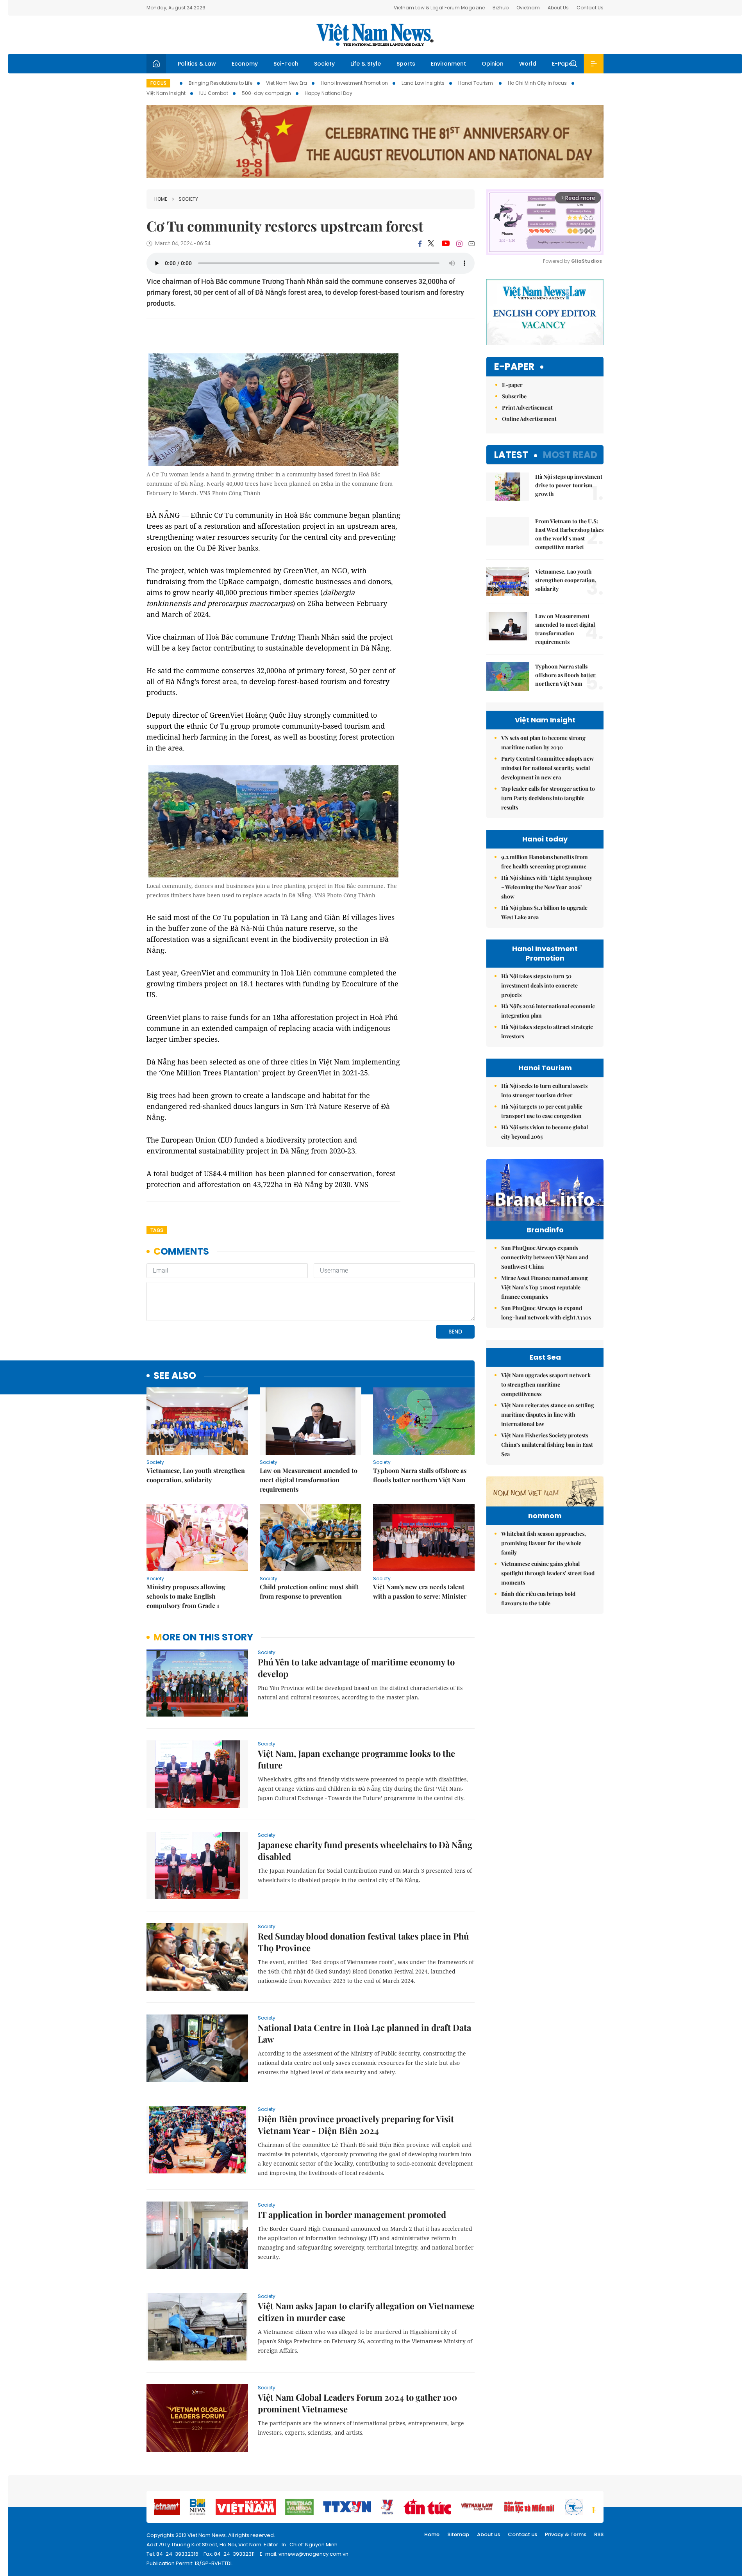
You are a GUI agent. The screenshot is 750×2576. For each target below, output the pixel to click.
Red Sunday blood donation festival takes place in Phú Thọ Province (363, 1942)
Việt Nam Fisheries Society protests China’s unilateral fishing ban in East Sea (547, 1445)
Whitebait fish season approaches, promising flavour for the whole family (544, 1543)
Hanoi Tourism (476, 83)
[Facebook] (420, 244)
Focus (158, 83)
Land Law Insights (423, 83)
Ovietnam (528, 8)
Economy (245, 64)
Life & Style (366, 64)
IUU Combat (214, 93)
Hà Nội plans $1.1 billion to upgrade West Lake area (544, 912)
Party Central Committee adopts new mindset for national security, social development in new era (547, 768)
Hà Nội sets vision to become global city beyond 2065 (545, 1132)
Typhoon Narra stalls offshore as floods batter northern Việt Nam (420, 1475)
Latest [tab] (511, 455)
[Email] (471, 243)
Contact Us (590, 8)
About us (488, 2534)
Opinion (493, 64)
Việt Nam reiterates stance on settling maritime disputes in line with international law (548, 1415)
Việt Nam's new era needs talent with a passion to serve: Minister (420, 1591)
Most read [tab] (570, 455)
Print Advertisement (527, 407)
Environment (448, 64)
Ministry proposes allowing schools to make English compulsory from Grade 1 (186, 1596)
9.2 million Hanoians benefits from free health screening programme (545, 862)
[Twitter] (431, 244)
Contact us (522, 2534)
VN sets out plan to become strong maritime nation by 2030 (543, 742)
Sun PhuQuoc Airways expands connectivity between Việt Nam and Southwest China (545, 1257)
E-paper (514, 367)
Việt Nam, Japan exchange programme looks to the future (356, 1759)
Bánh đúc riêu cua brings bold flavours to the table (538, 1598)
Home (161, 199)
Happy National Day (329, 93)
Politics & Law (197, 64)
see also (175, 1376)
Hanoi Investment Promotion (354, 83)
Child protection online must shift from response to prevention (309, 1591)
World (528, 64)
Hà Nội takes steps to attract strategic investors (547, 1031)
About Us (558, 8)
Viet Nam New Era (287, 83)
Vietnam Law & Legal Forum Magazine (439, 8)
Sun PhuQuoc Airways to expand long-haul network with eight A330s (546, 1313)
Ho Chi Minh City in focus (537, 83)
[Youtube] (446, 244)
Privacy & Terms (566, 2534)
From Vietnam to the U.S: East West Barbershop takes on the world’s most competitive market (569, 534)
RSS (599, 2534)
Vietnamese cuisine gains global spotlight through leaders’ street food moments (548, 1573)
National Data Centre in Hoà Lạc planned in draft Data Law (364, 2033)
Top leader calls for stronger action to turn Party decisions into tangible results (548, 798)
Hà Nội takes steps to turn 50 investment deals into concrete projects (539, 985)
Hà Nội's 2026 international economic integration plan (548, 1011)
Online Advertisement (529, 419)
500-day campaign (266, 93)
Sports (406, 64)
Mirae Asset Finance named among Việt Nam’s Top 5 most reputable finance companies (545, 1287)
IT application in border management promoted (352, 2214)
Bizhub (501, 8)
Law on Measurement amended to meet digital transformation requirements (309, 1480)
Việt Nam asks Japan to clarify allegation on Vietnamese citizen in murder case (366, 2312)
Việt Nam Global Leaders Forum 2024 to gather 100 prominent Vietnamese (357, 2403)
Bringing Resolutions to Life (221, 83)
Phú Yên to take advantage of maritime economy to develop (356, 1668)
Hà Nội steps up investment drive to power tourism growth (569, 485)
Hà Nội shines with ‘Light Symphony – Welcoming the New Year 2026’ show (547, 887)
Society (324, 64)
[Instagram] (459, 244)
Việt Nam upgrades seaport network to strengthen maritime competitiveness (546, 1384)
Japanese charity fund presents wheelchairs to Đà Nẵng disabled (365, 1850)
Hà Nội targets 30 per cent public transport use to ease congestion (542, 1111)
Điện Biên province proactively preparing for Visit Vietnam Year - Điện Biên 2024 (356, 2125)
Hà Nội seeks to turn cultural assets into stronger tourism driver (544, 1090)
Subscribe (514, 396)
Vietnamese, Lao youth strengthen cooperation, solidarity (196, 1475)
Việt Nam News (375, 35)
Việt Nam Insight (166, 93)
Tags (157, 1230)
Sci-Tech (286, 64)
